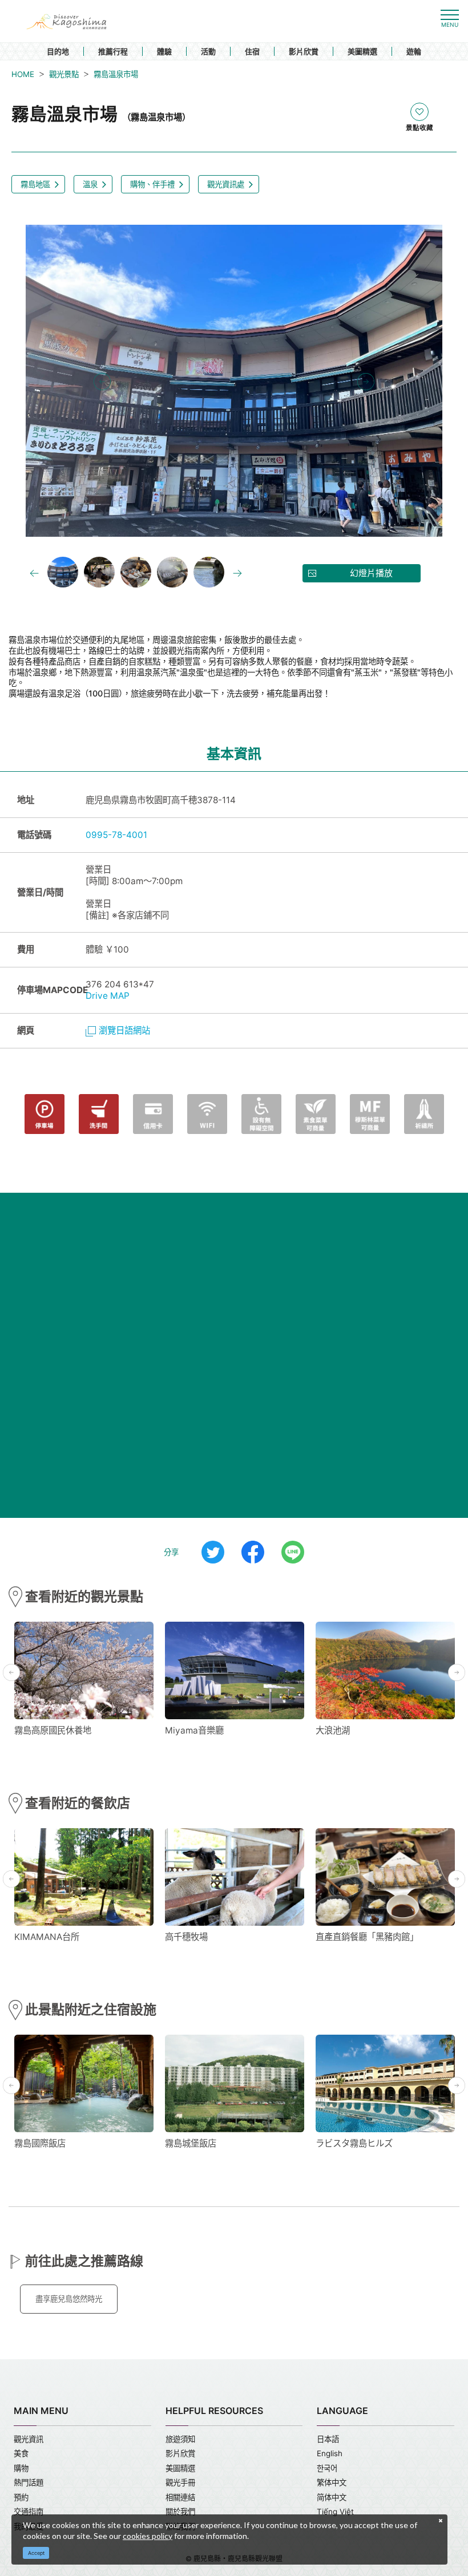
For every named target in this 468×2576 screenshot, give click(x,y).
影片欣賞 (304, 51)
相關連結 (180, 2497)
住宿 (252, 51)
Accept (36, 2553)
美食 (21, 2453)
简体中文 (332, 2497)
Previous (102, 382)
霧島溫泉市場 (116, 74)
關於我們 (180, 2512)
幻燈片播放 (371, 573)
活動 (208, 51)
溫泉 (90, 184)
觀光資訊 (29, 2439)
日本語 (328, 2439)
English (330, 2453)
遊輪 (414, 51)
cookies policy (148, 2536)
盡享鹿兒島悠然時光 (69, 2299)
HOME (23, 74)
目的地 (58, 51)
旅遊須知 (180, 2439)
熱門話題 (29, 2482)
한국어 (327, 2468)
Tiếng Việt (335, 2512)
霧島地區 (35, 184)
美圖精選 (362, 51)
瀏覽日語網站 (124, 1030)
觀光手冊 (180, 2482)
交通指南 (29, 2512)
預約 (21, 2497)
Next (366, 382)
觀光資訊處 (226, 184)
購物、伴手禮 (152, 184)
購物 (21, 2468)
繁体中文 (332, 2482)
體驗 (164, 51)
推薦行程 (113, 51)
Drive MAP (108, 996)
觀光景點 (64, 74)
